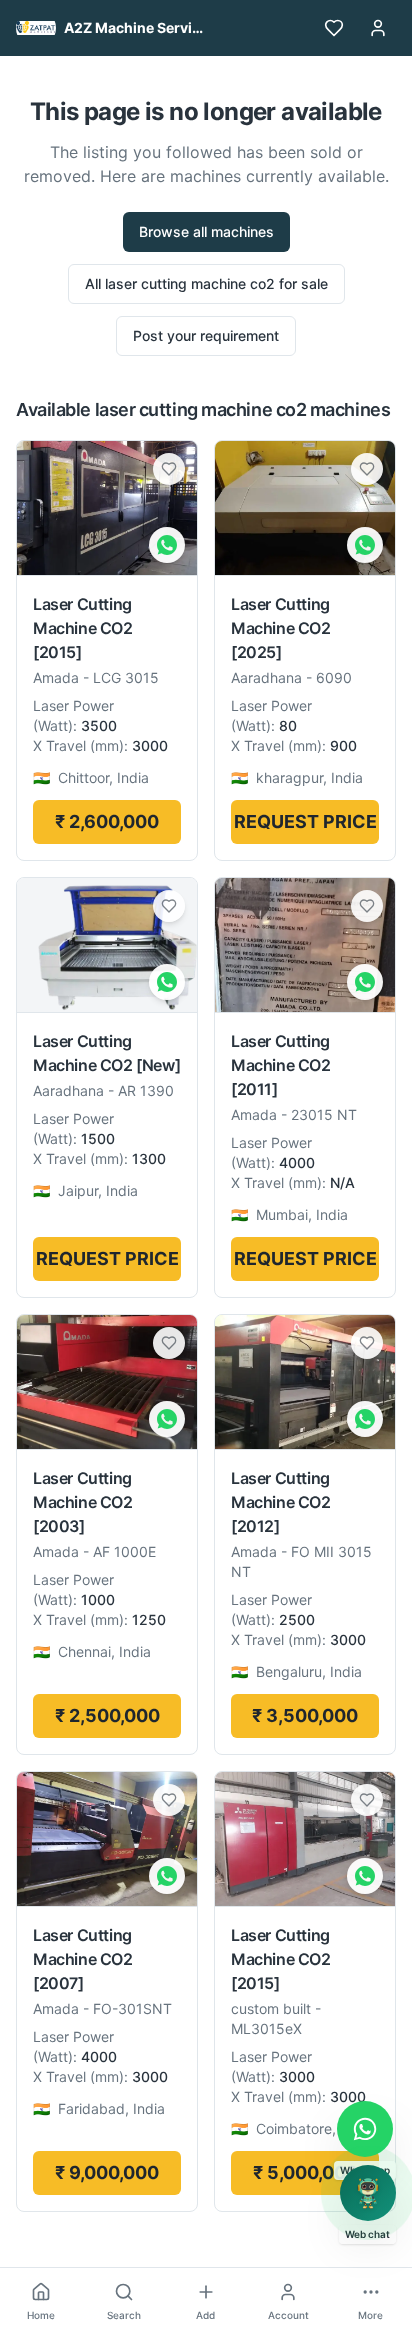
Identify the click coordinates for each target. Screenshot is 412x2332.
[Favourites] (334, 28)
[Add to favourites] (169, 469)
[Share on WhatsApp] (167, 545)
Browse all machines (206, 231)
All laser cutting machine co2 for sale (206, 283)
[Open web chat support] (368, 2193)
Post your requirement (206, 335)
